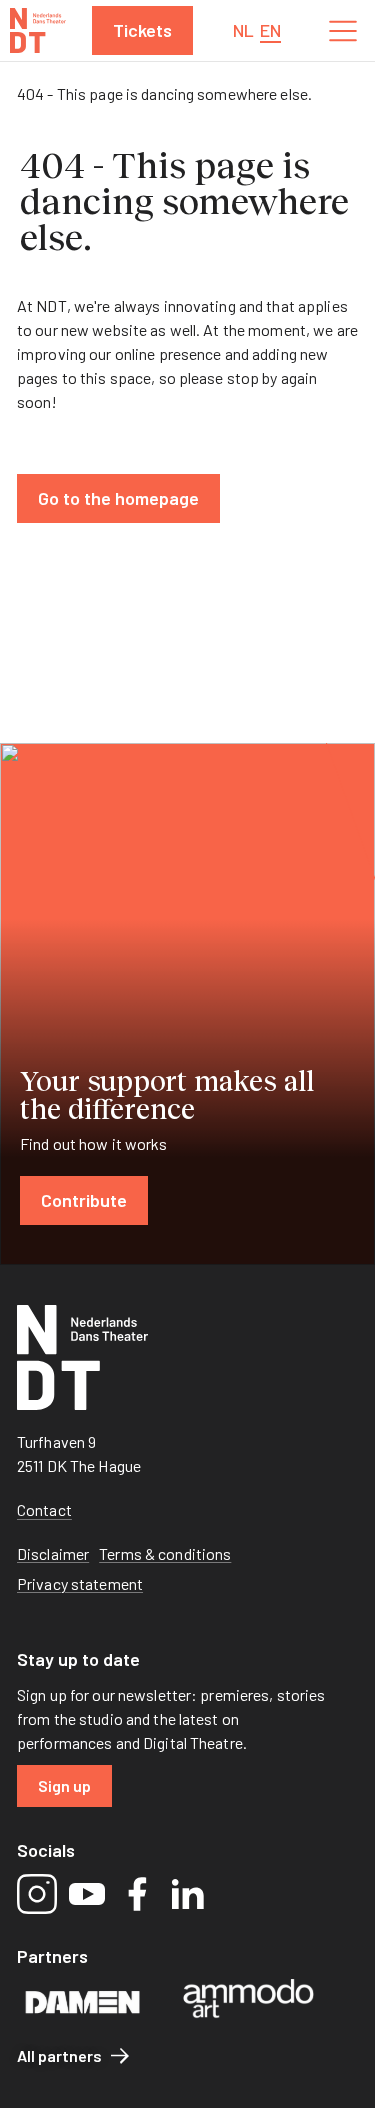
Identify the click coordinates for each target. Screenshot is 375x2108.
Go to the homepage (118, 498)
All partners (59, 2055)
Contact (44, 1509)
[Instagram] (37, 1894)
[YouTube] (87, 1894)
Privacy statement (80, 1583)
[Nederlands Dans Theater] (38, 30)
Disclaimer (53, 1553)
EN (270, 30)
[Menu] (343, 31)
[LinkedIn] (187, 1894)
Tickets (142, 30)
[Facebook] (137, 1894)
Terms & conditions (165, 1553)
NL (243, 30)
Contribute (84, 1200)
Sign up (64, 1785)
